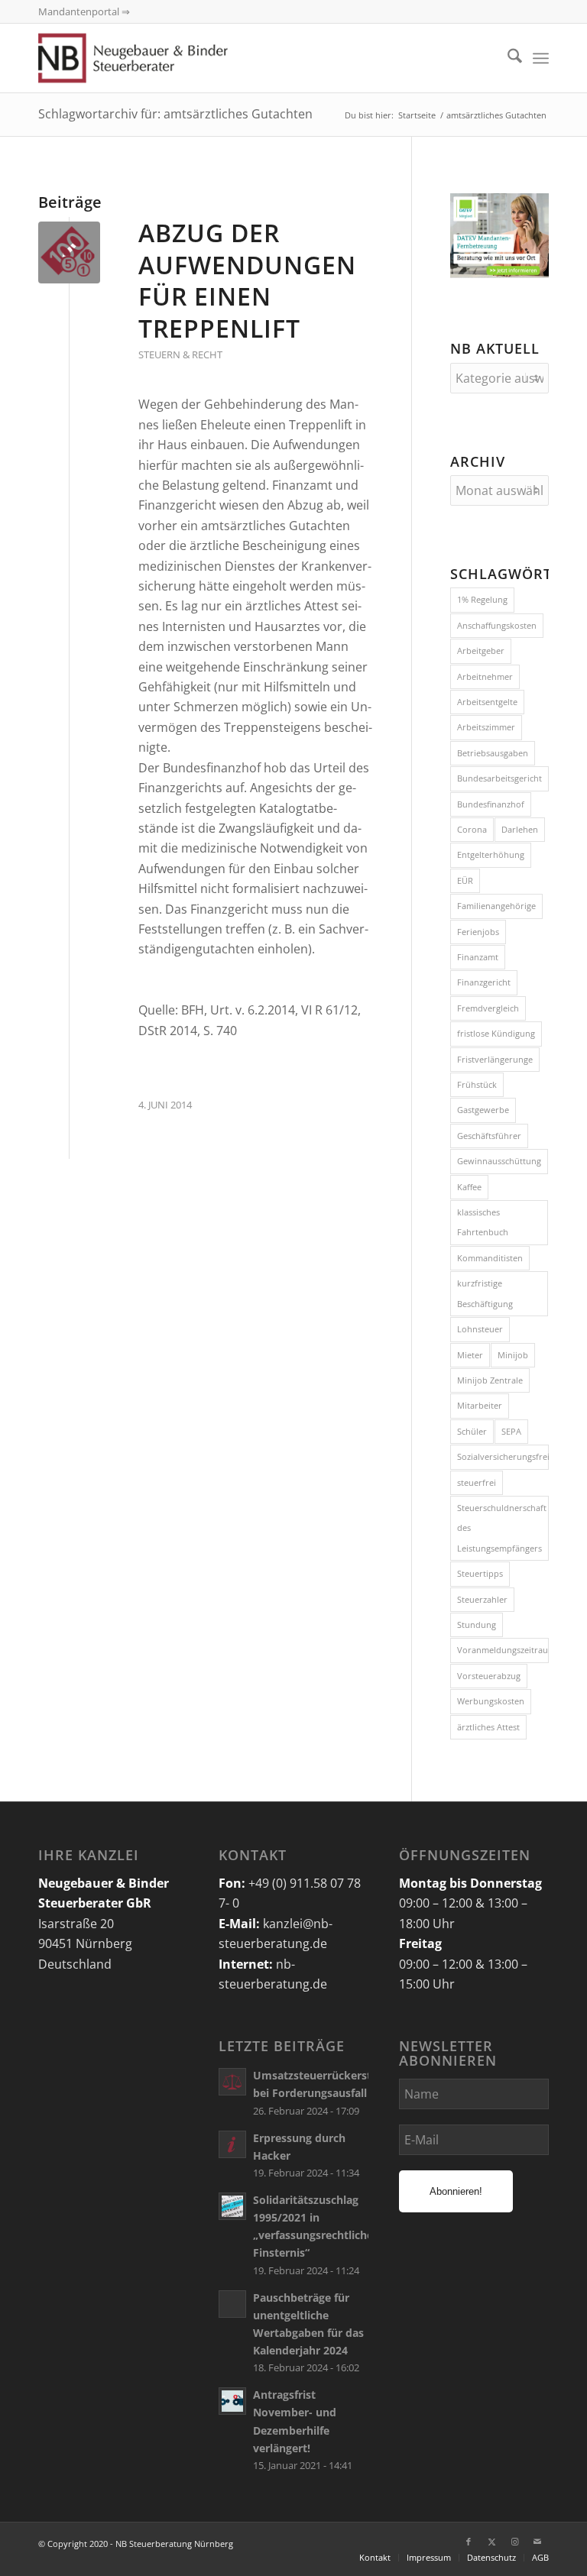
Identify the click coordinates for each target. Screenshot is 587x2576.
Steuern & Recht (180, 354)
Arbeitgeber (481, 650)
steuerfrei (477, 1482)
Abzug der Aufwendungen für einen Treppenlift (247, 280)
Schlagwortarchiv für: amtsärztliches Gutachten (175, 114)
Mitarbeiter (480, 1405)
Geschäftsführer (489, 1136)
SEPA (511, 1431)
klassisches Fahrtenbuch (483, 1222)
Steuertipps (480, 1573)
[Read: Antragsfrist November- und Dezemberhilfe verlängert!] (232, 2401)
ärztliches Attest (488, 1727)
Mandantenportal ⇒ (84, 11)
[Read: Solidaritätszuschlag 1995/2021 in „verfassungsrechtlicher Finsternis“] (232, 2206)
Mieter (470, 1355)
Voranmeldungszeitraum (503, 1650)
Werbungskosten (491, 1701)
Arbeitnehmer (485, 676)
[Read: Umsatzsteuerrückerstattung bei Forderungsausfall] (232, 2082)
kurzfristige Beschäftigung (485, 1293)
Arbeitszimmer (486, 727)
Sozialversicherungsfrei (503, 1456)
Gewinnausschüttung (499, 1161)
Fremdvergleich (488, 1008)
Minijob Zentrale (490, 1380)
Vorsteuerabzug (489, 1676)
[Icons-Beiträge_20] (69, 252)
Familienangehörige (496, 906)
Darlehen (520, 829)
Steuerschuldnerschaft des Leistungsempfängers (502, 1528)
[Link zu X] (491, 2542)
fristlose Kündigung (496, 1033)
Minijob (513, 1355)
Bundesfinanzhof (491, 804)
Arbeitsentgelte (487, 702)
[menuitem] (507, 58)
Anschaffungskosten (497, 625)
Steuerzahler (482, 1599)
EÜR (465, 880)
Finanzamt (478, 957)
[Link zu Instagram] (514, 2542)
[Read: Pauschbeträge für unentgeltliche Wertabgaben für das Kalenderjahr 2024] (232, 2304)
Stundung (477, 1625)
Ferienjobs (478, 932)
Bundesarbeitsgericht (499, 778)
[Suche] (507, 58)
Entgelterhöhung (491, 854)
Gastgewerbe (483, 1110)
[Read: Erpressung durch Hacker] (232, 2144)
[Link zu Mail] (537, 2542)
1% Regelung (482, 599)
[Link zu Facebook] (469, 2542)
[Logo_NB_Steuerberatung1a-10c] (155, 58)
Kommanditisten (490, 1258)
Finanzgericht (484, 982)
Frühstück (477, 1084)
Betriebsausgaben (493, 753)
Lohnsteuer (480, 1329)
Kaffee (469, 1187)
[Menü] (541, 58)
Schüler (472, 1431)
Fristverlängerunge (495, 1059)
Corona (472, 829)
